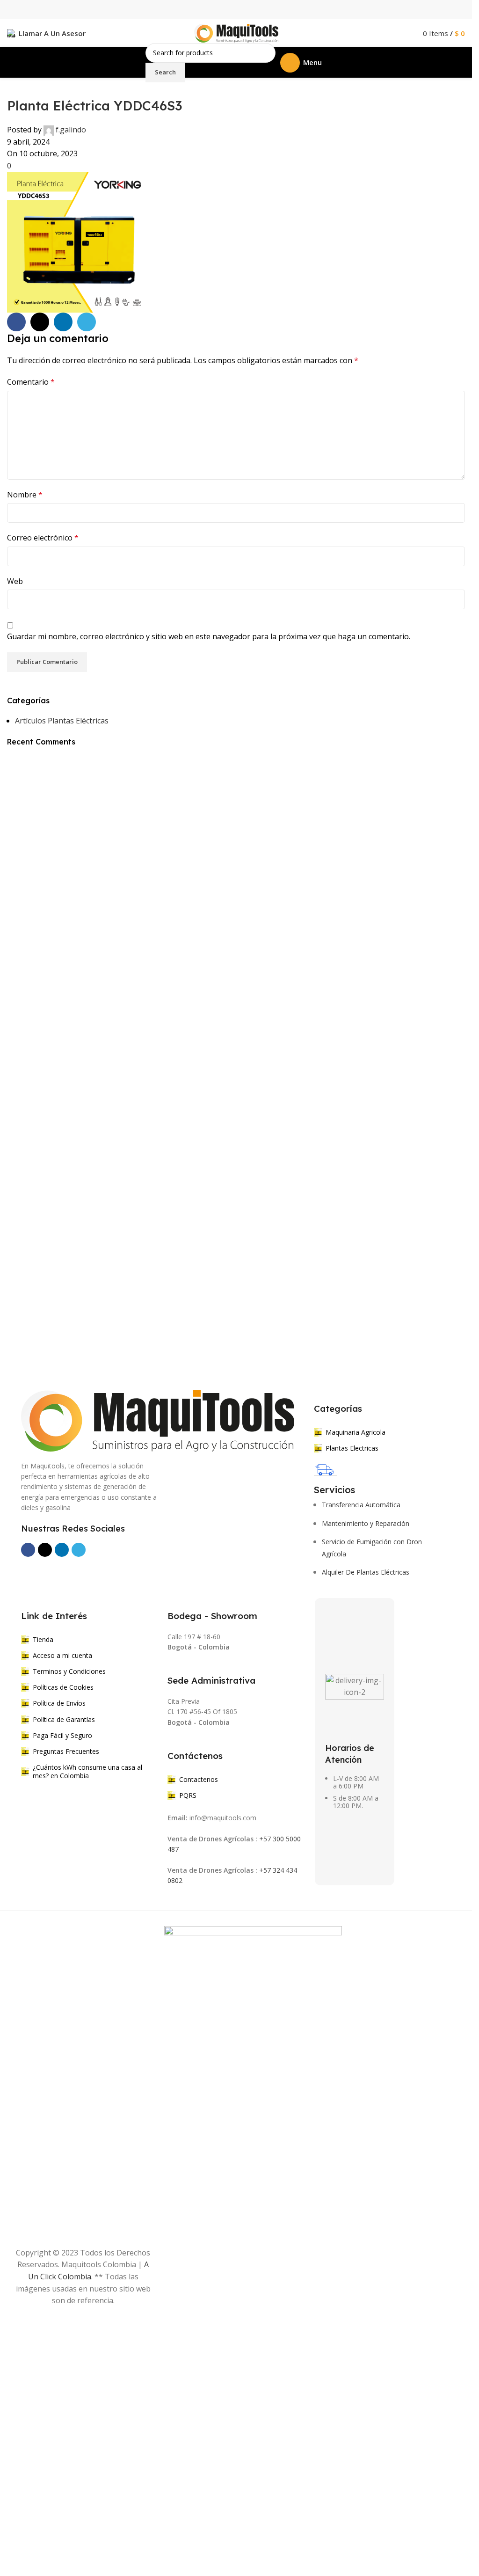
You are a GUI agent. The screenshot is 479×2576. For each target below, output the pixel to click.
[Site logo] (236, 32)
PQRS (188, 1795)
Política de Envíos (59, 1703)
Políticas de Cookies (63, 1687)
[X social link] (40, 322)
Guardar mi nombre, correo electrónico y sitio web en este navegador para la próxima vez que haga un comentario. (209, 636)
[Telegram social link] (87, 322)
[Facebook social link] (16, 322)
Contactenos (199, 1779)
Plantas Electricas (352, 1448)
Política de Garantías (64, 1719)
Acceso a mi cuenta (62, 1655)
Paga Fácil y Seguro (62, 1735)
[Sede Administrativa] (173, 1667)
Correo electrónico (43, 538)
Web (15, 581)
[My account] (406, 33)
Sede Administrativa (211, 1680)
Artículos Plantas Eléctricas (62, 721)
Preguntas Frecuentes (66, 1751)
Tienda (43, 1639)
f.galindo (71, 130)
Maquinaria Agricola (356, 1432)
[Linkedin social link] (63, 322)
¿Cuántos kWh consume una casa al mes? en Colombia (87, 1771)
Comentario (31, 382)
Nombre (25, 495)
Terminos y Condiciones (69, 1671)
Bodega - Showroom (212, 1616)
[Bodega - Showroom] (173, 1602)
